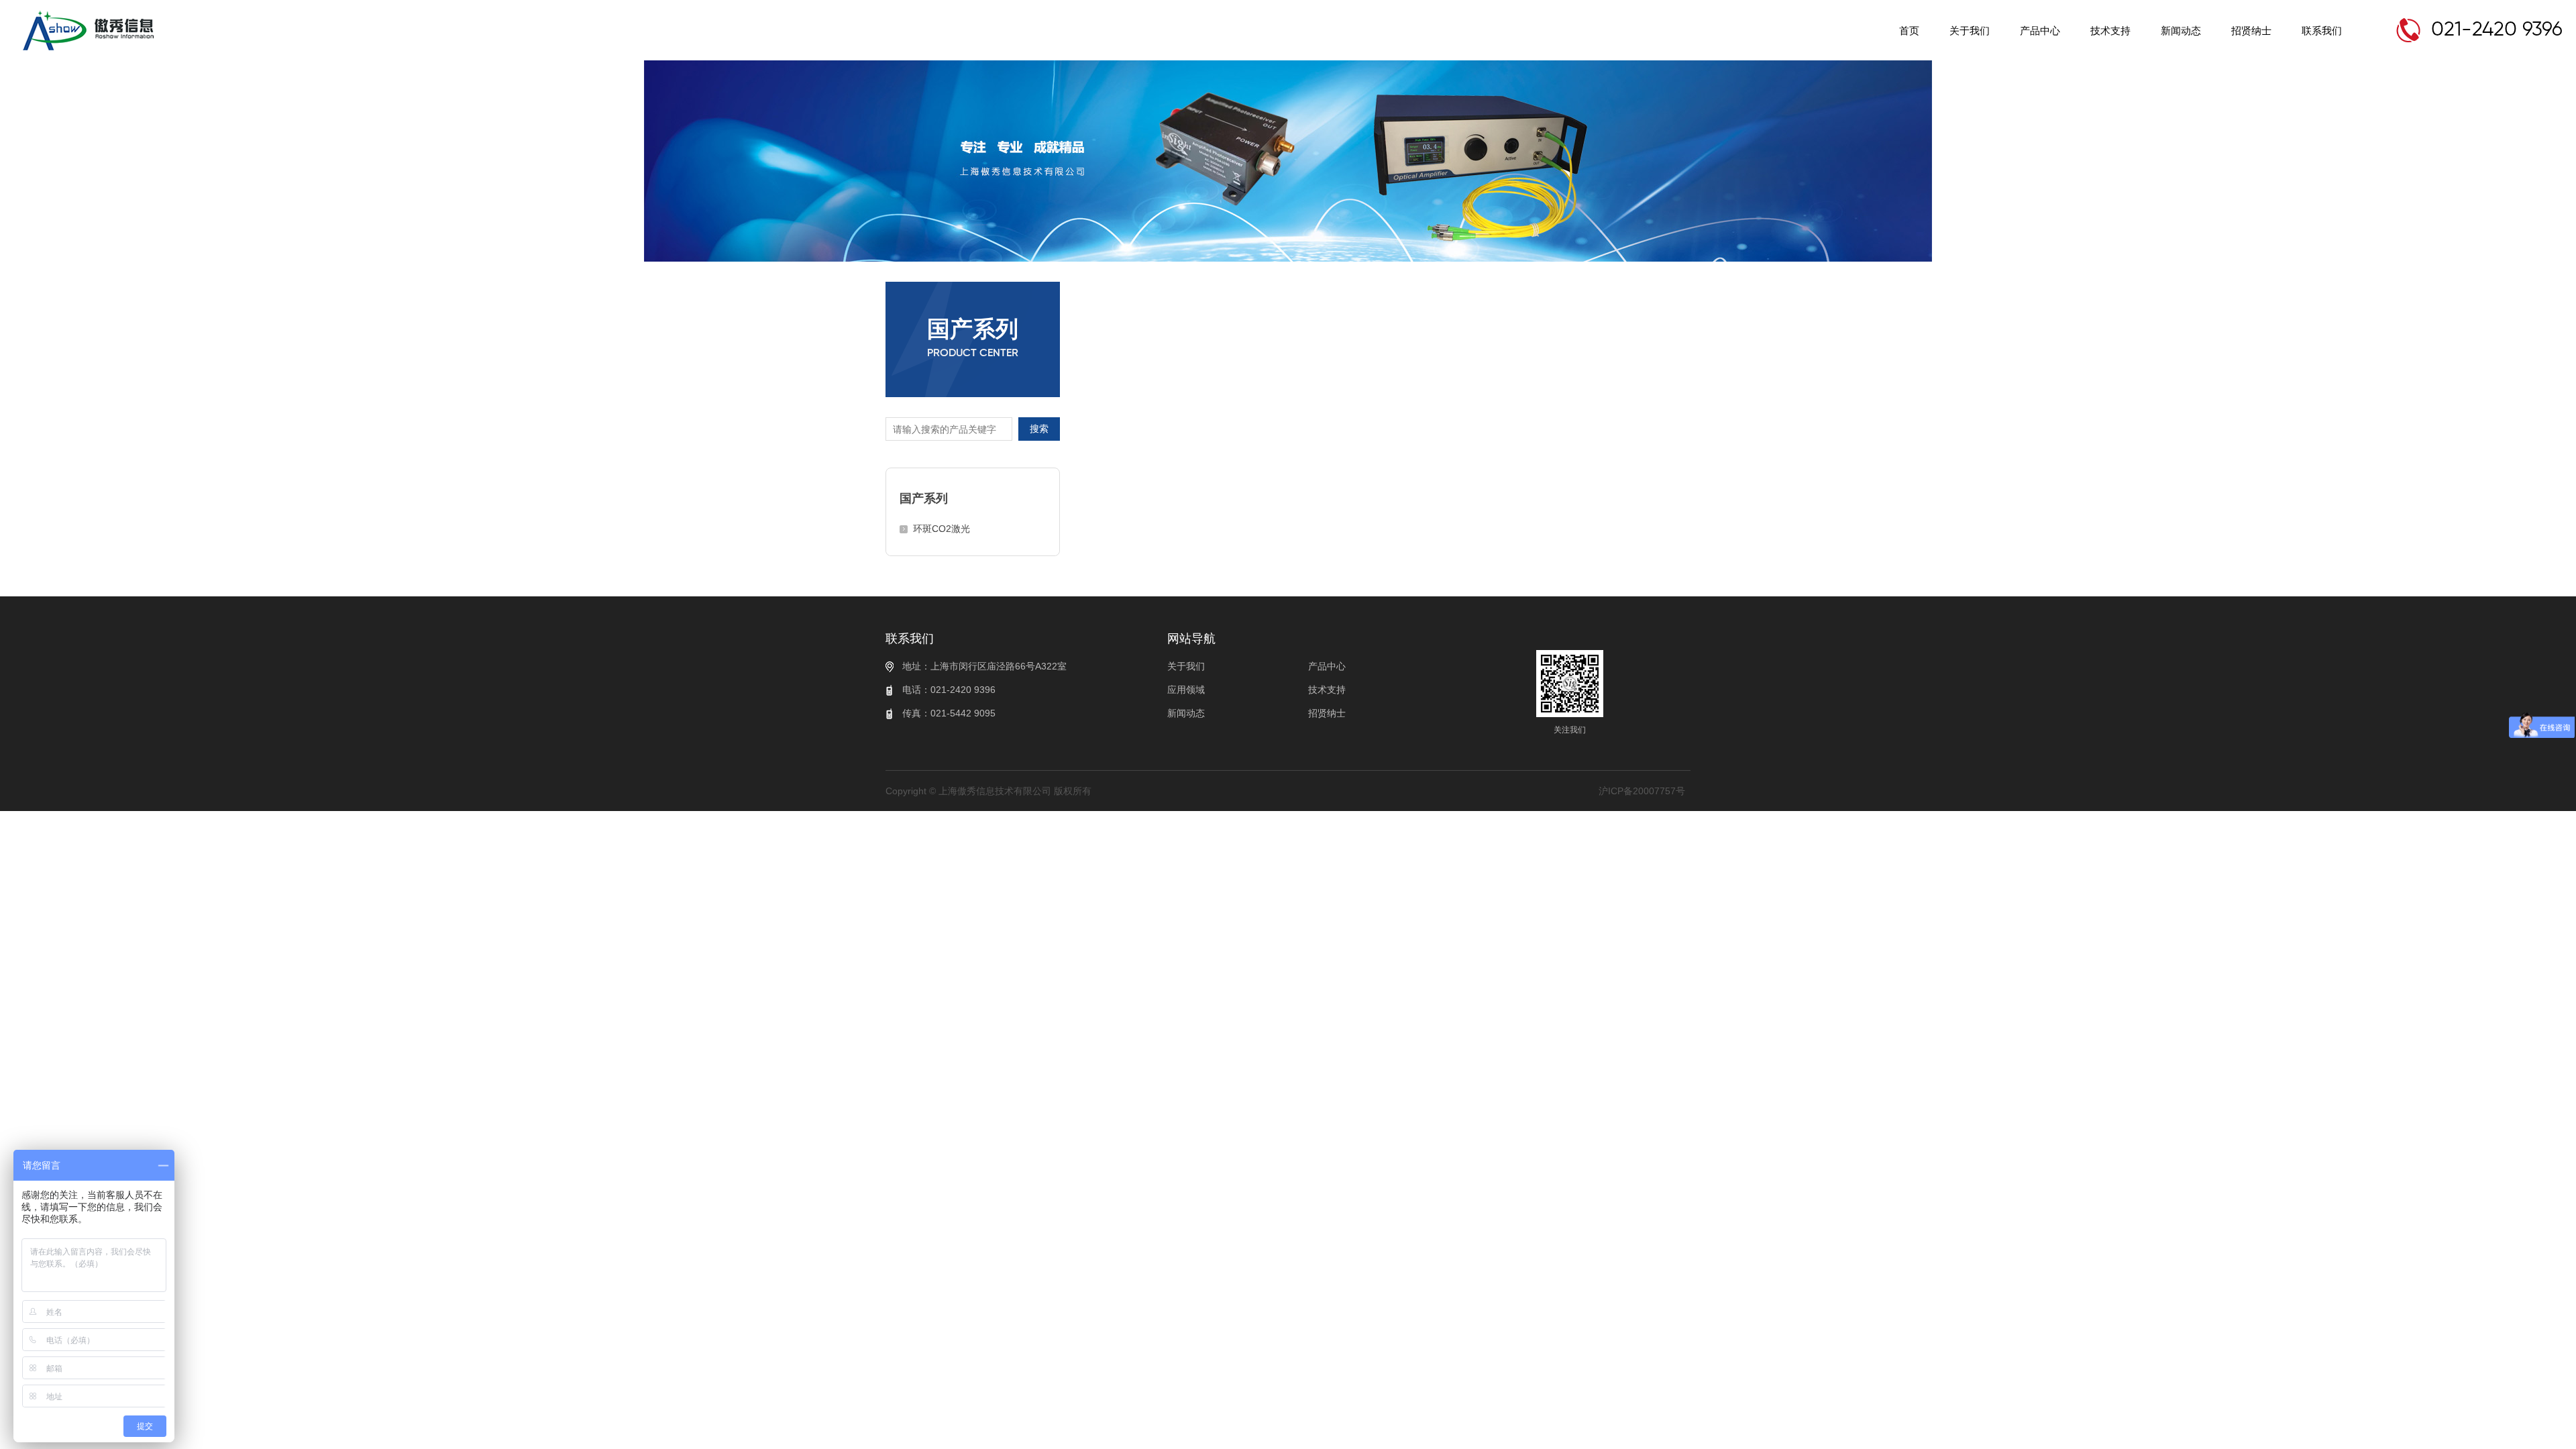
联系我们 (2322, 31)
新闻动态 (2181, 31)
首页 (1909, 31)
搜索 (1039, 429)
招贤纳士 (2251, 31)
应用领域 (1186, 690)
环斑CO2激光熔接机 (942, 533)
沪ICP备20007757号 (1642, 791)
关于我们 (1970, 31)
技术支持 (2110, 31)
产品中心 (2040, 31)
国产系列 (924, 498)
